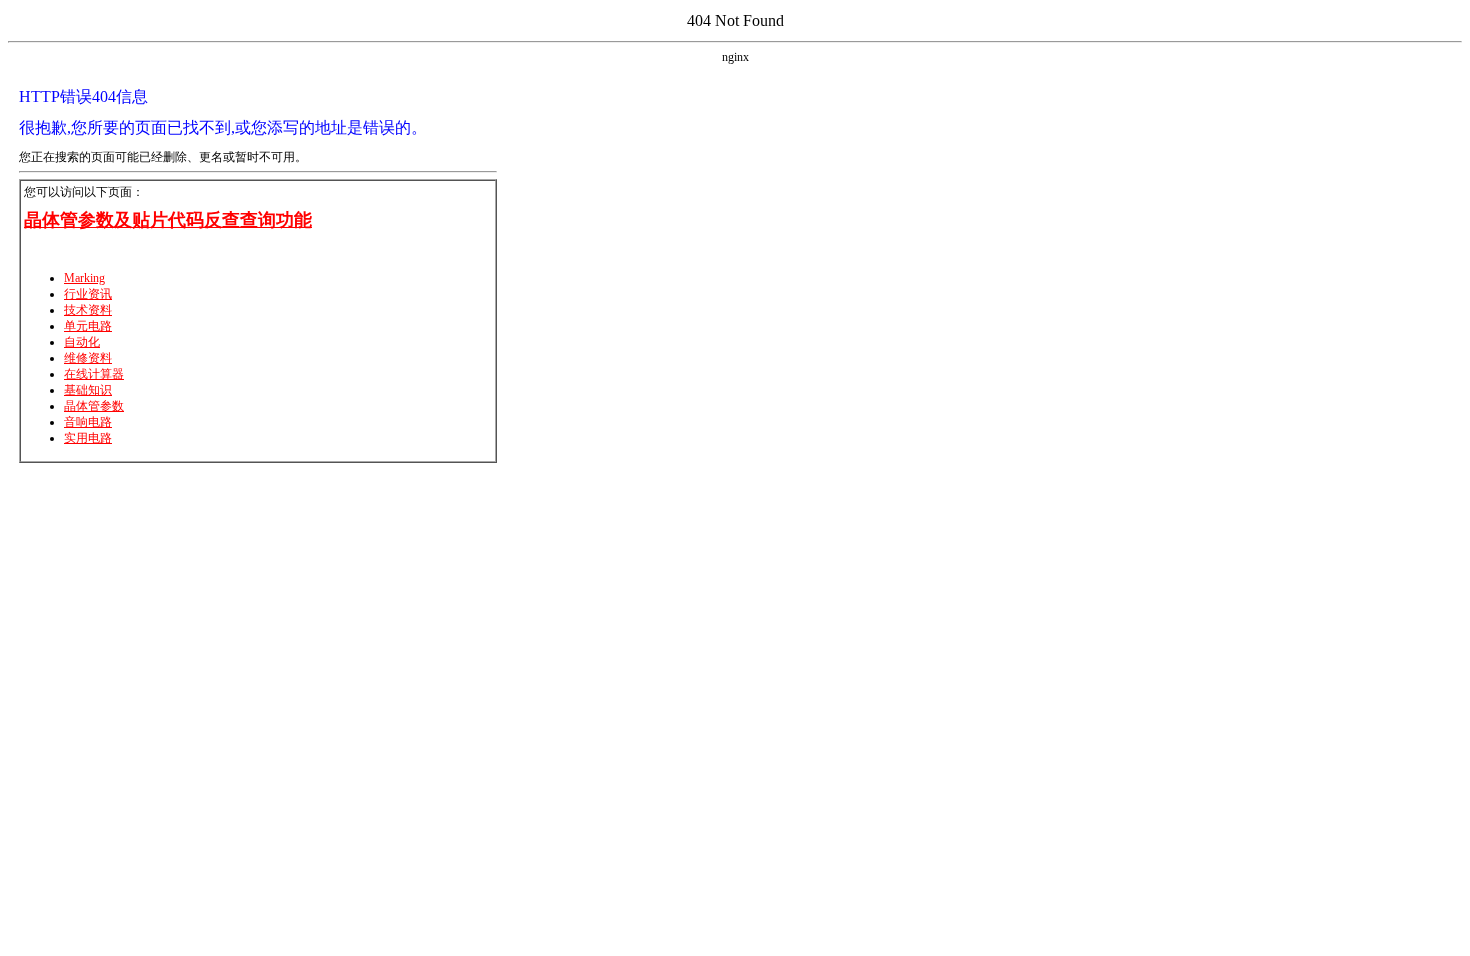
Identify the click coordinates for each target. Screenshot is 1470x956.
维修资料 (88, 358)
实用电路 (88, 438)
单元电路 (88, 326)
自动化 (82, 342)
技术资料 (88, 310)
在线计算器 (94, 374)
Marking (84, 278)
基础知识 (88, 390)
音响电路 (88, 422)
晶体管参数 (94, 406)
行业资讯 (88, 294)
